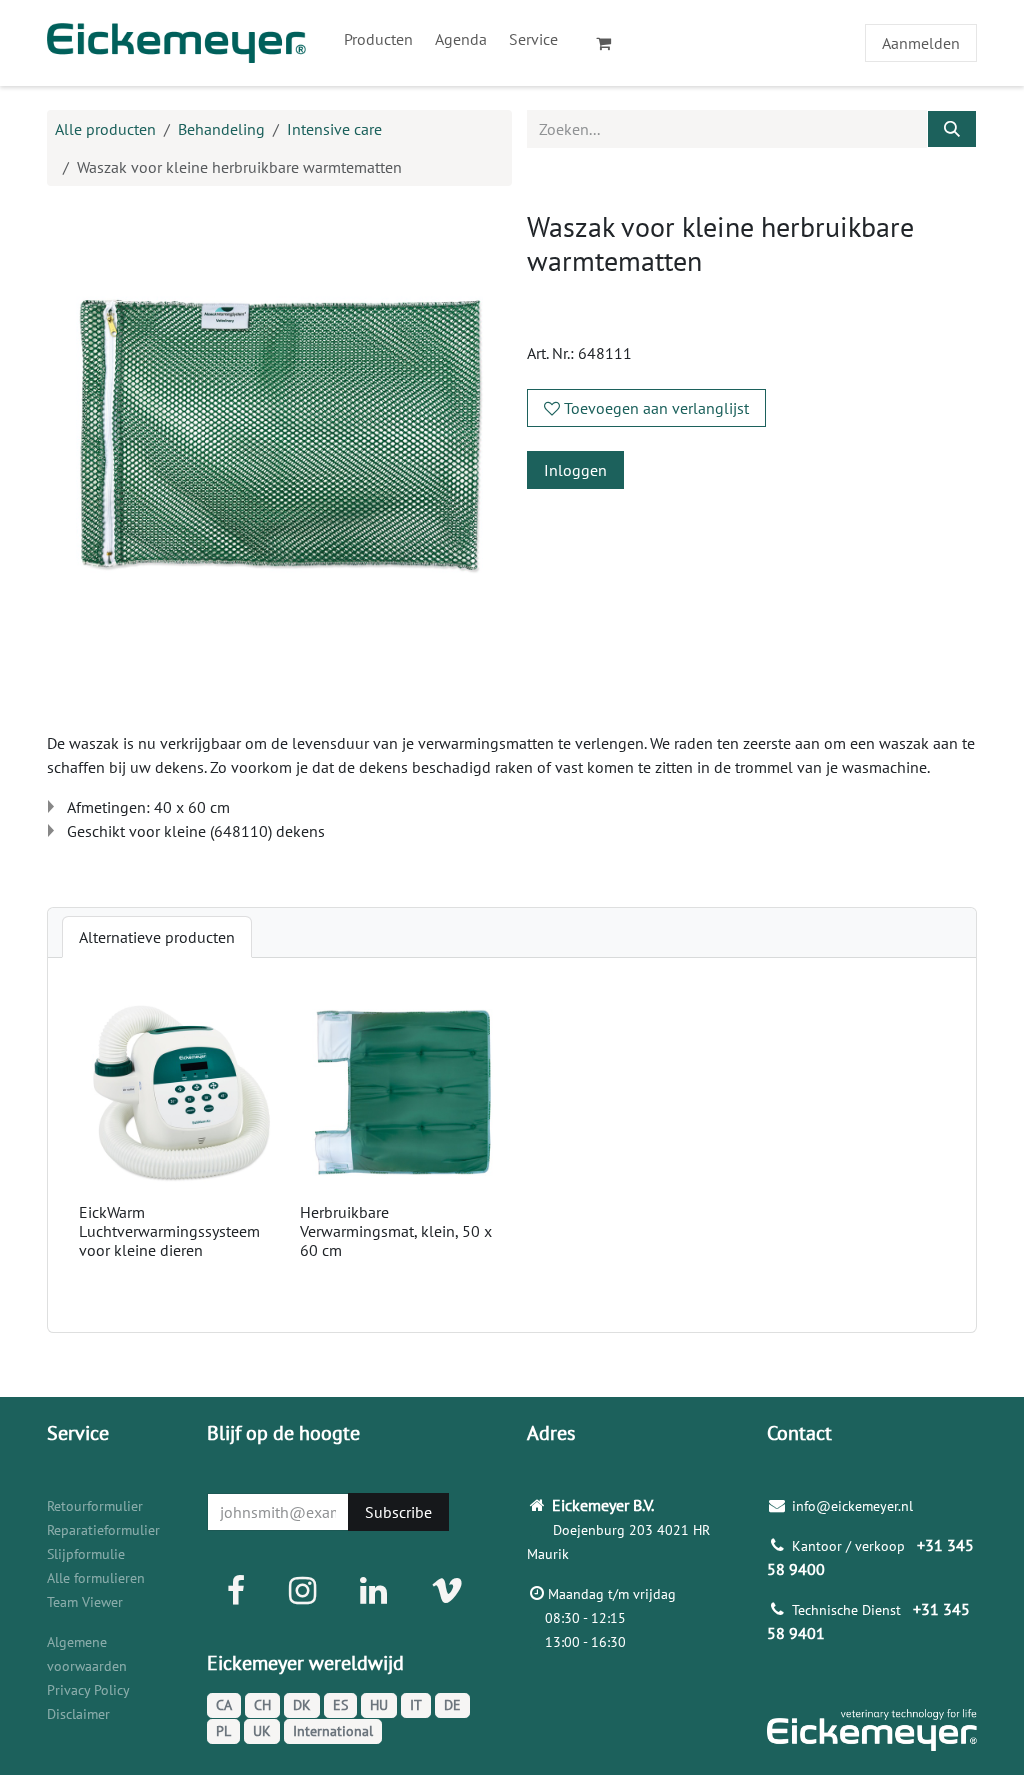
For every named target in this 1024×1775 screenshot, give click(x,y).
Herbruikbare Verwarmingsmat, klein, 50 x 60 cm (396, 1231)
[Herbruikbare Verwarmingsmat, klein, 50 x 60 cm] (402, 1092)
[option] (512, 1145)
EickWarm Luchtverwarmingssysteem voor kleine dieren (169, 1231)
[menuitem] (378, 39)
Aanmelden (921, 43)
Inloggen (575, 470)
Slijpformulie (86, 1554)
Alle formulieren (96, 1578)
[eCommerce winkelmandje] (612, 43)
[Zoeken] (952, 129)
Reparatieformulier (103, 1530)
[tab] (157, 937)
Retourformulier (95, 1506)
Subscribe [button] (398, 1512)
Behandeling (221, 129)
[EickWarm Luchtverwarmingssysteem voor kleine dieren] (181, 1092)
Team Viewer (85, 1602)
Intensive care (334, 129)
